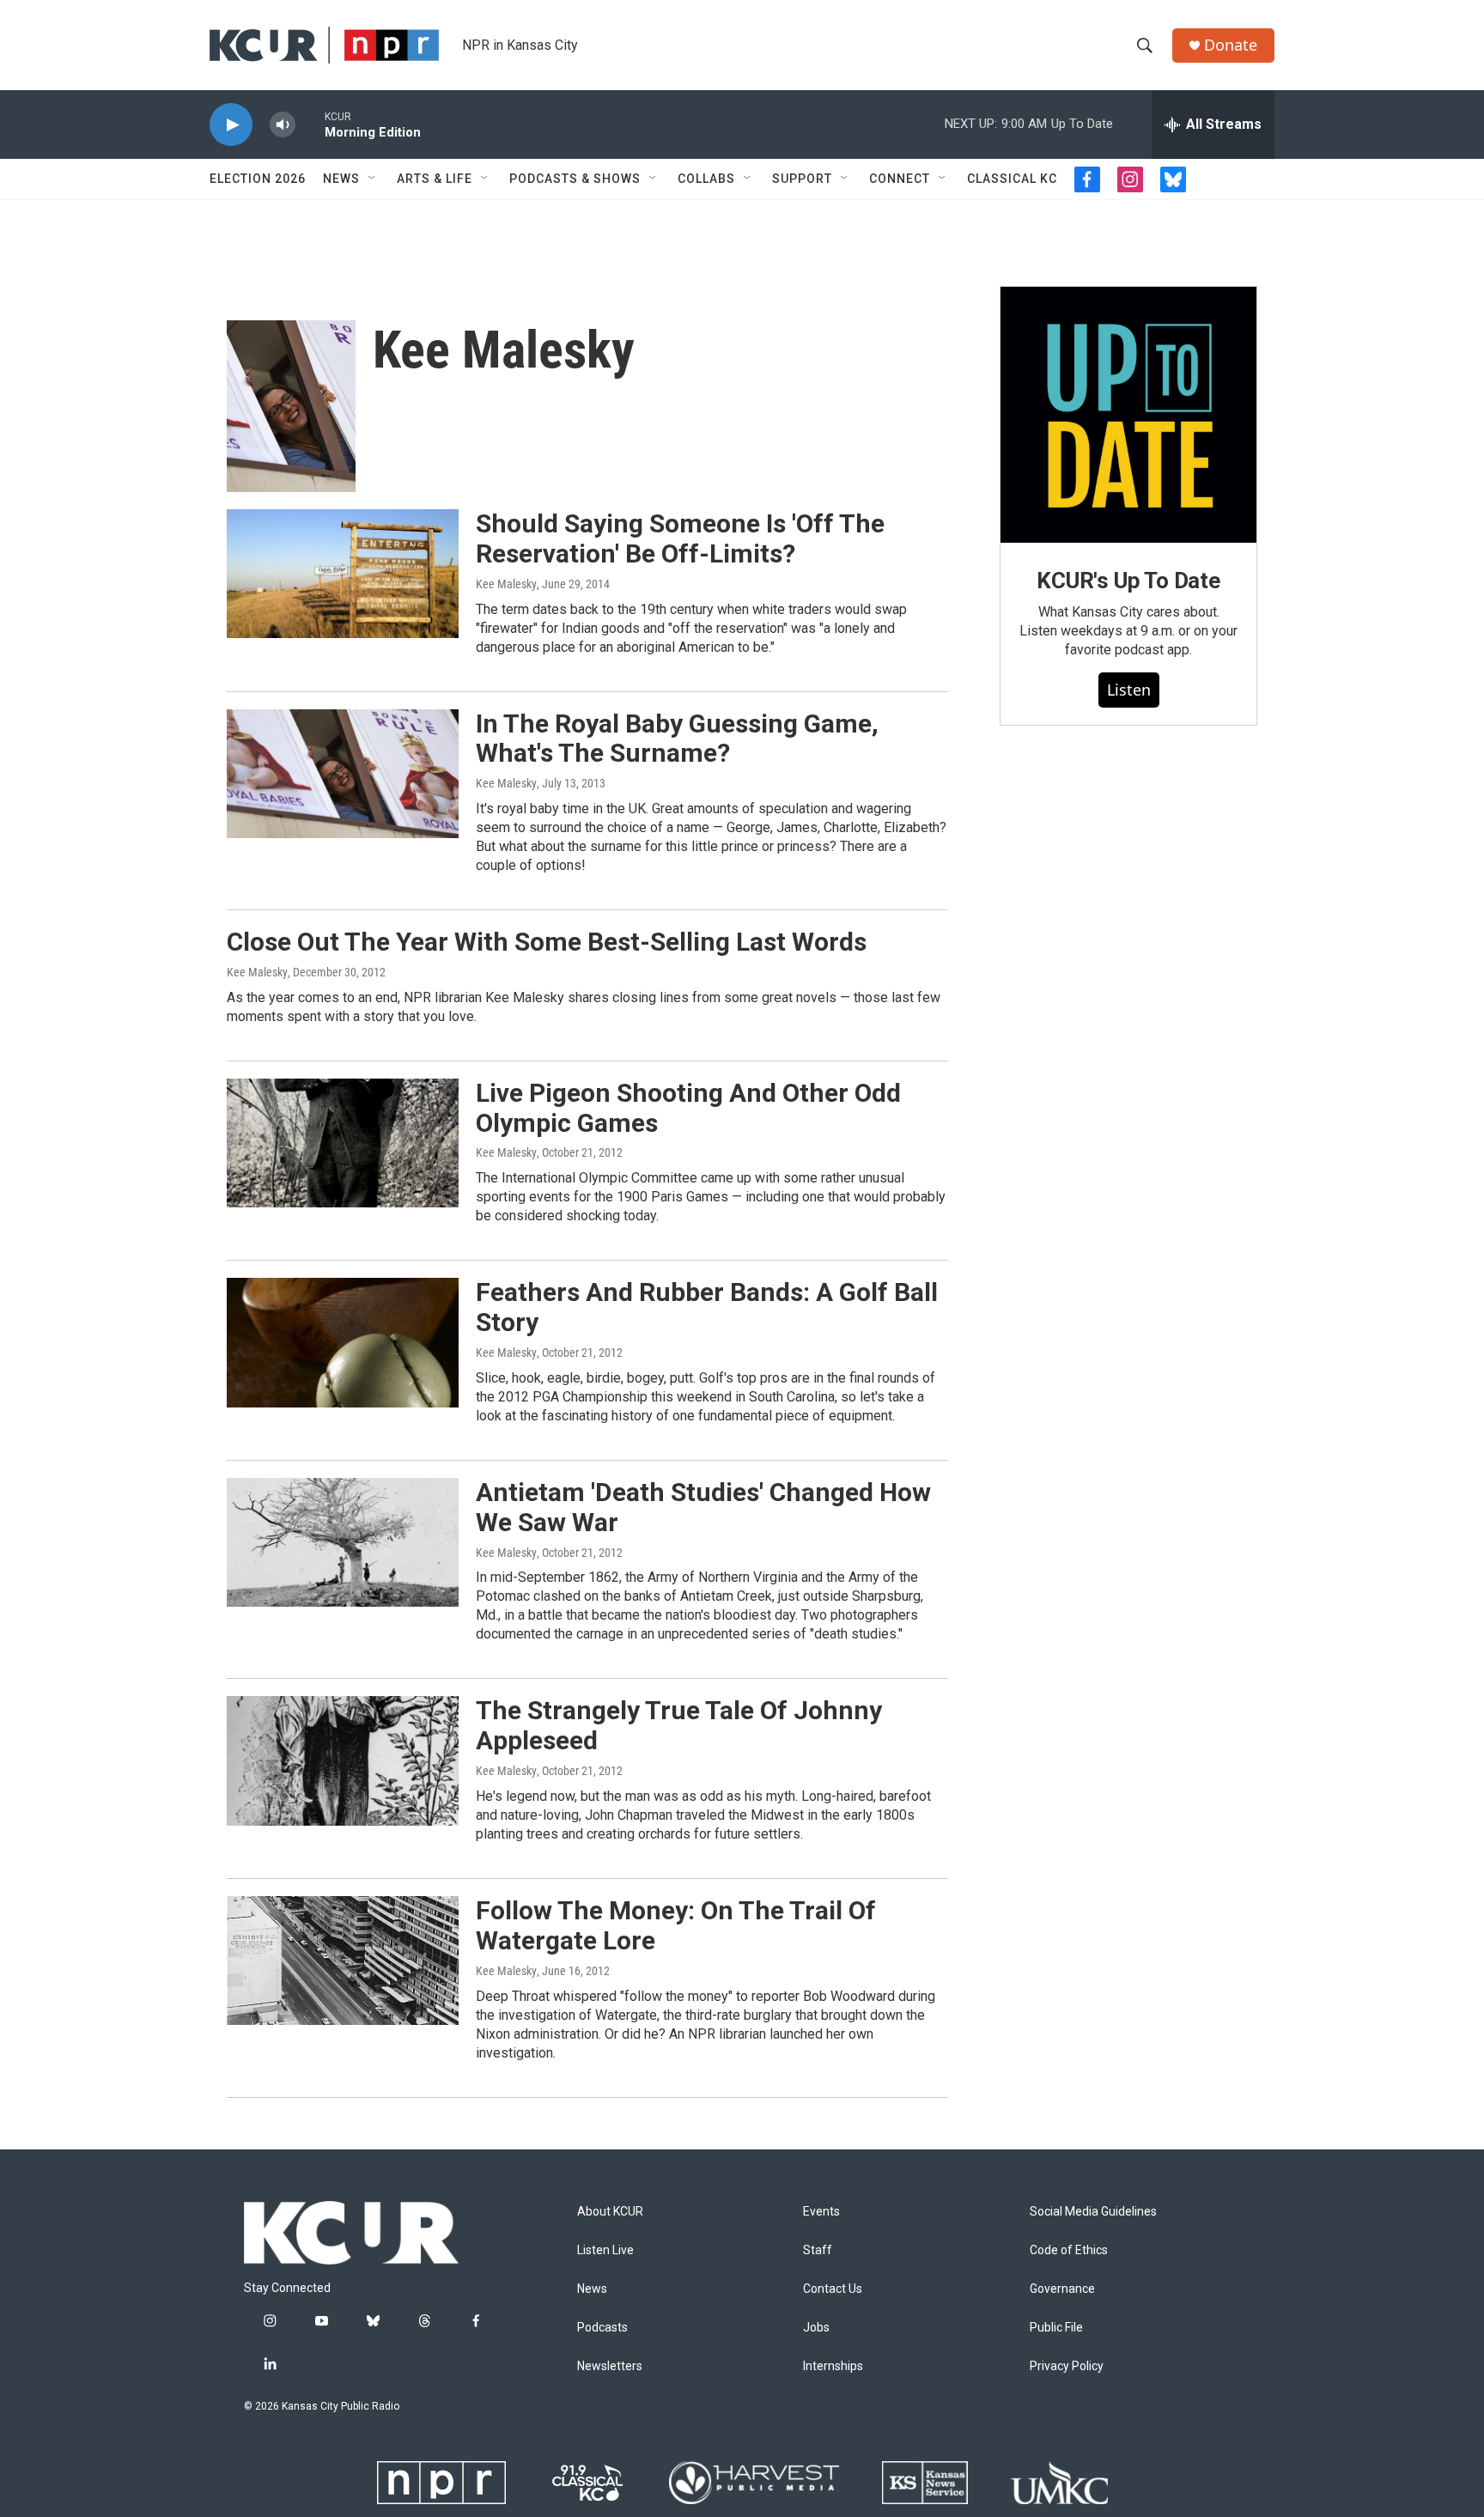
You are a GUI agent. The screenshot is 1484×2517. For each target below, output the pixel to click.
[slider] (310, 124)
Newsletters (610, 2366)
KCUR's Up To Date (1128, 581)
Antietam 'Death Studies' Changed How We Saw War (703, 1507)
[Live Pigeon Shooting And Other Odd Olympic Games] (343, 1143)
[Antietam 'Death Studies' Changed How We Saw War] (343, 1542)
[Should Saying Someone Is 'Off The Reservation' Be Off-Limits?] (343, 574)
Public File (1056, 2328)
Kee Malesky (506, 584)
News (341, 179)
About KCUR (610, 2212)
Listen (1129, 690)
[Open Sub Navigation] (373, 179)
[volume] (283, 125)
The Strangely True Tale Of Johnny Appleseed (679, 1725)
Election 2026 (258, 179)
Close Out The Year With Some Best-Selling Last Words (547, 942)
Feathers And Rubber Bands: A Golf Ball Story (707, 1307)
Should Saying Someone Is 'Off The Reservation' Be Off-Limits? (680, 538)
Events (821, 2212)
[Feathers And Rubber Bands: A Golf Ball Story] (343, 1342)
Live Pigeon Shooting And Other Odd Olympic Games (688, 1108)
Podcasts (602, 2328)
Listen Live (605, 2250)
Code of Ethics (1069, 2250)
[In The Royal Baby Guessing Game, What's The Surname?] (343, 774)
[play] (231, 125)
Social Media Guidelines (1093, 2212)
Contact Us (833, 2289)
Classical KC (1012, 179)
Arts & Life (435, 179)
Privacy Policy (1067, 2366)
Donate (1231, 45)
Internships (833, 2366)
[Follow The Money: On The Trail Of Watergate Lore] (343, 1961)
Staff (818, 2250)
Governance (1062, 2289)
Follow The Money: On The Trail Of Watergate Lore (676, 1925)
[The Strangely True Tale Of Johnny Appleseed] (343, 1760)
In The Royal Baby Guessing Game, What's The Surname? (677, 739)
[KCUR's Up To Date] (1128, 415)
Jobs (816, 2328)
